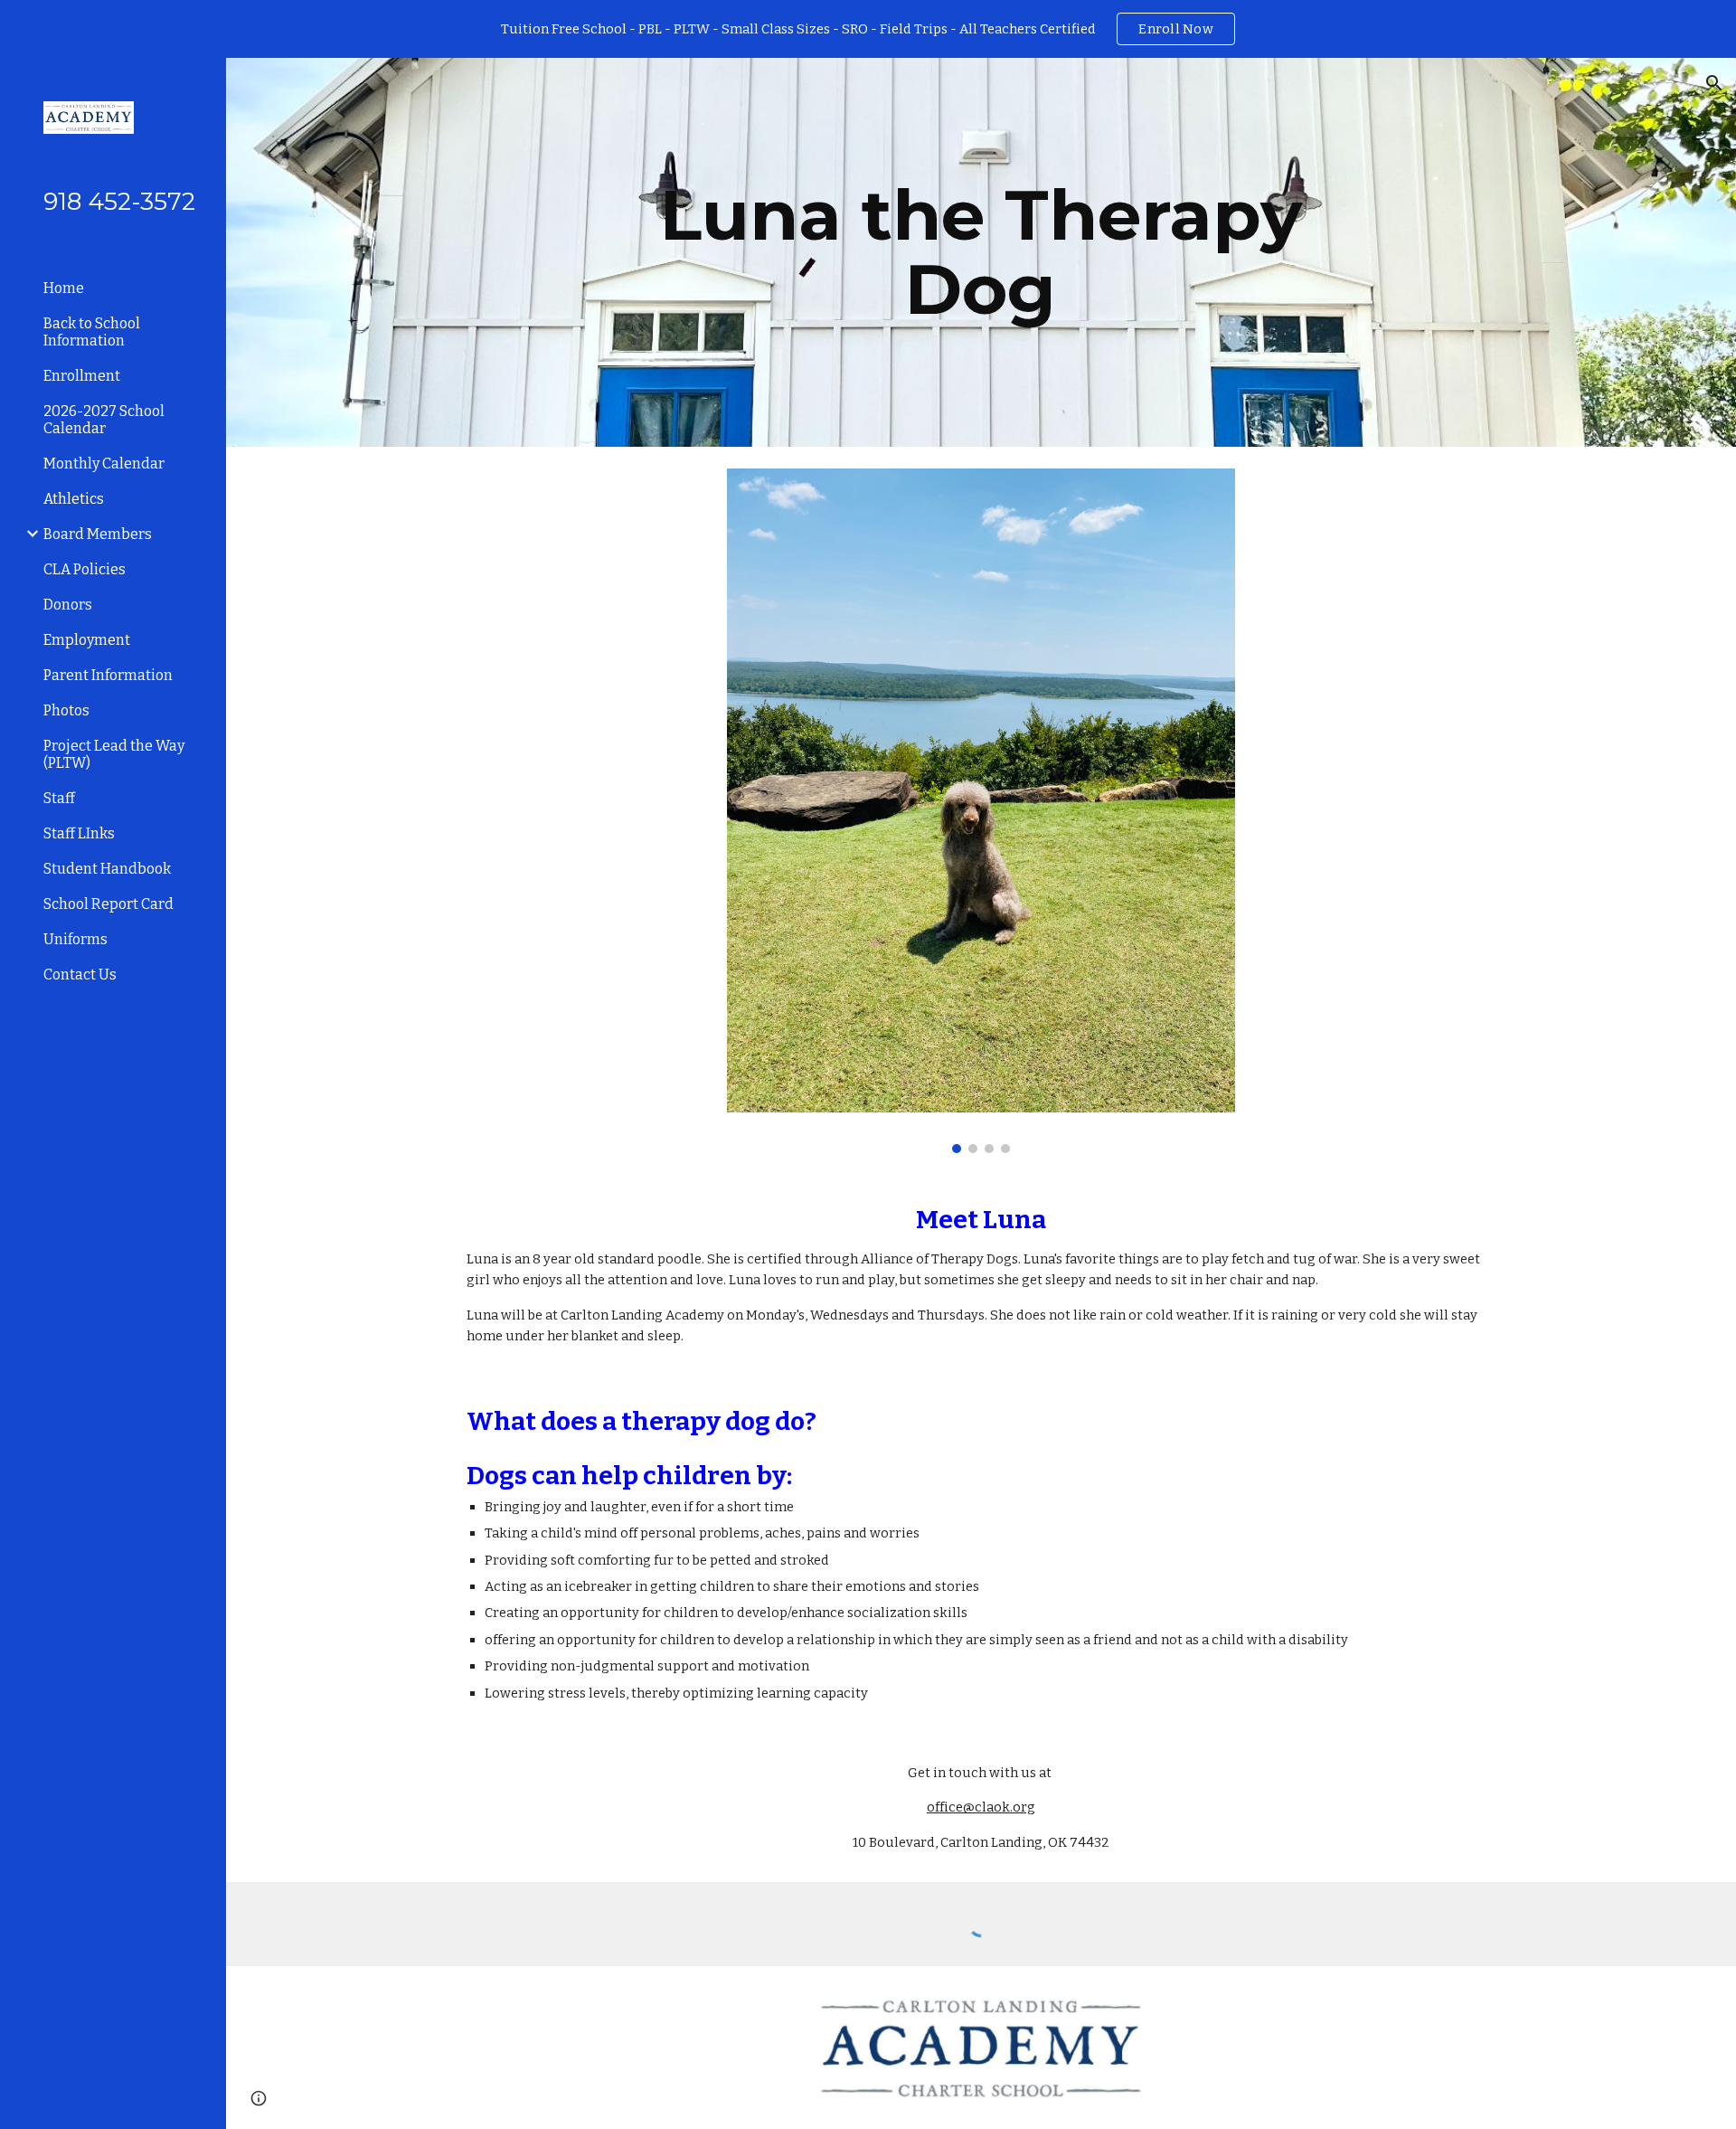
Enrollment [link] (82, 376)
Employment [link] (87, 640)
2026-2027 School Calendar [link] (104, 420)
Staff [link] (59, 798)
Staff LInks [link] (79, 833)
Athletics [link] (74, 499)
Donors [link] (68, 605)
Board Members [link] (98, 534)
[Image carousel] (981, 811)
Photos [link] (66, 710)
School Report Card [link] (108, 904)
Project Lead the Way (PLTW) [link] (114, 754)
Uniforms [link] (75, 939)
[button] (1714, 83)
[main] (981, 252)
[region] (868, 29)
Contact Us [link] (80, 975)
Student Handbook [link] (107, 869)
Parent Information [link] (108, 675)
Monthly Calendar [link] (104, 464)
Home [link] (64, 288)
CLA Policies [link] (85, 569)
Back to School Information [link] (92, 332)
